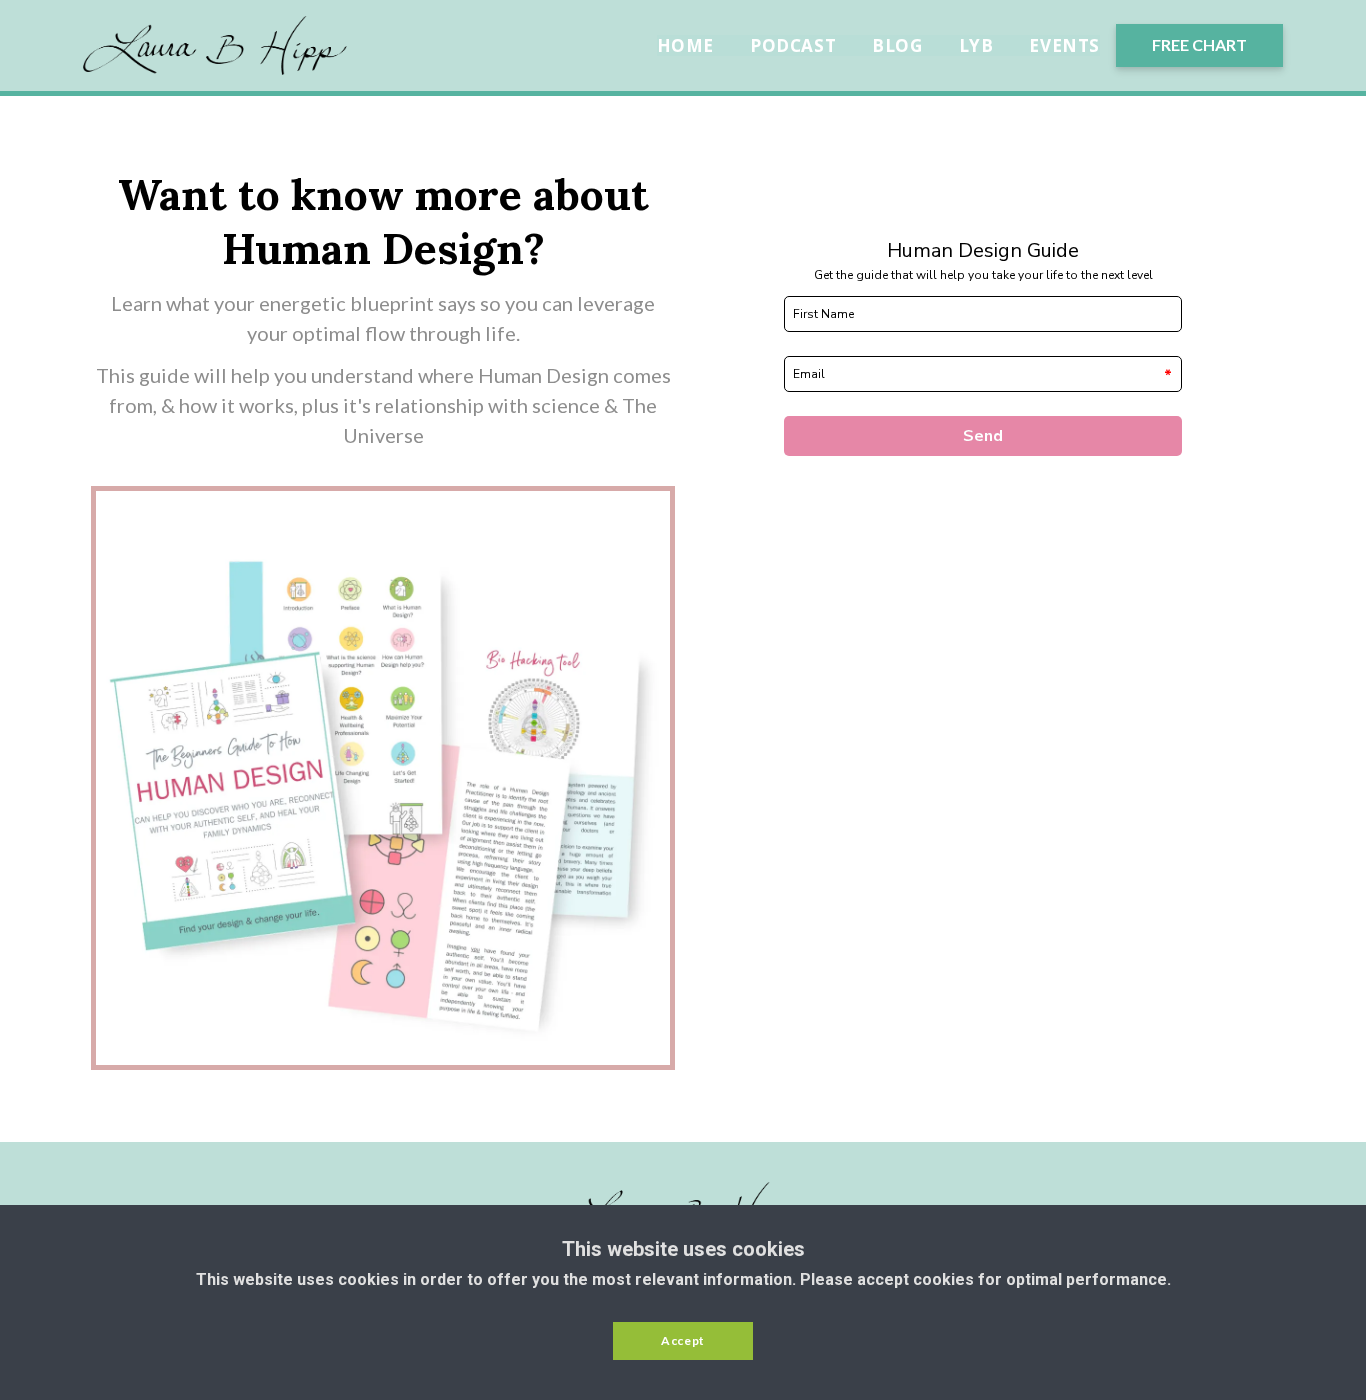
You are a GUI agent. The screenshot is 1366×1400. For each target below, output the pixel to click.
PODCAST (793, 45)
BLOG (897, 45)
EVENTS (1064, 45)
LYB (976, 45)
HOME (685, 45)
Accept (683, 1340)
